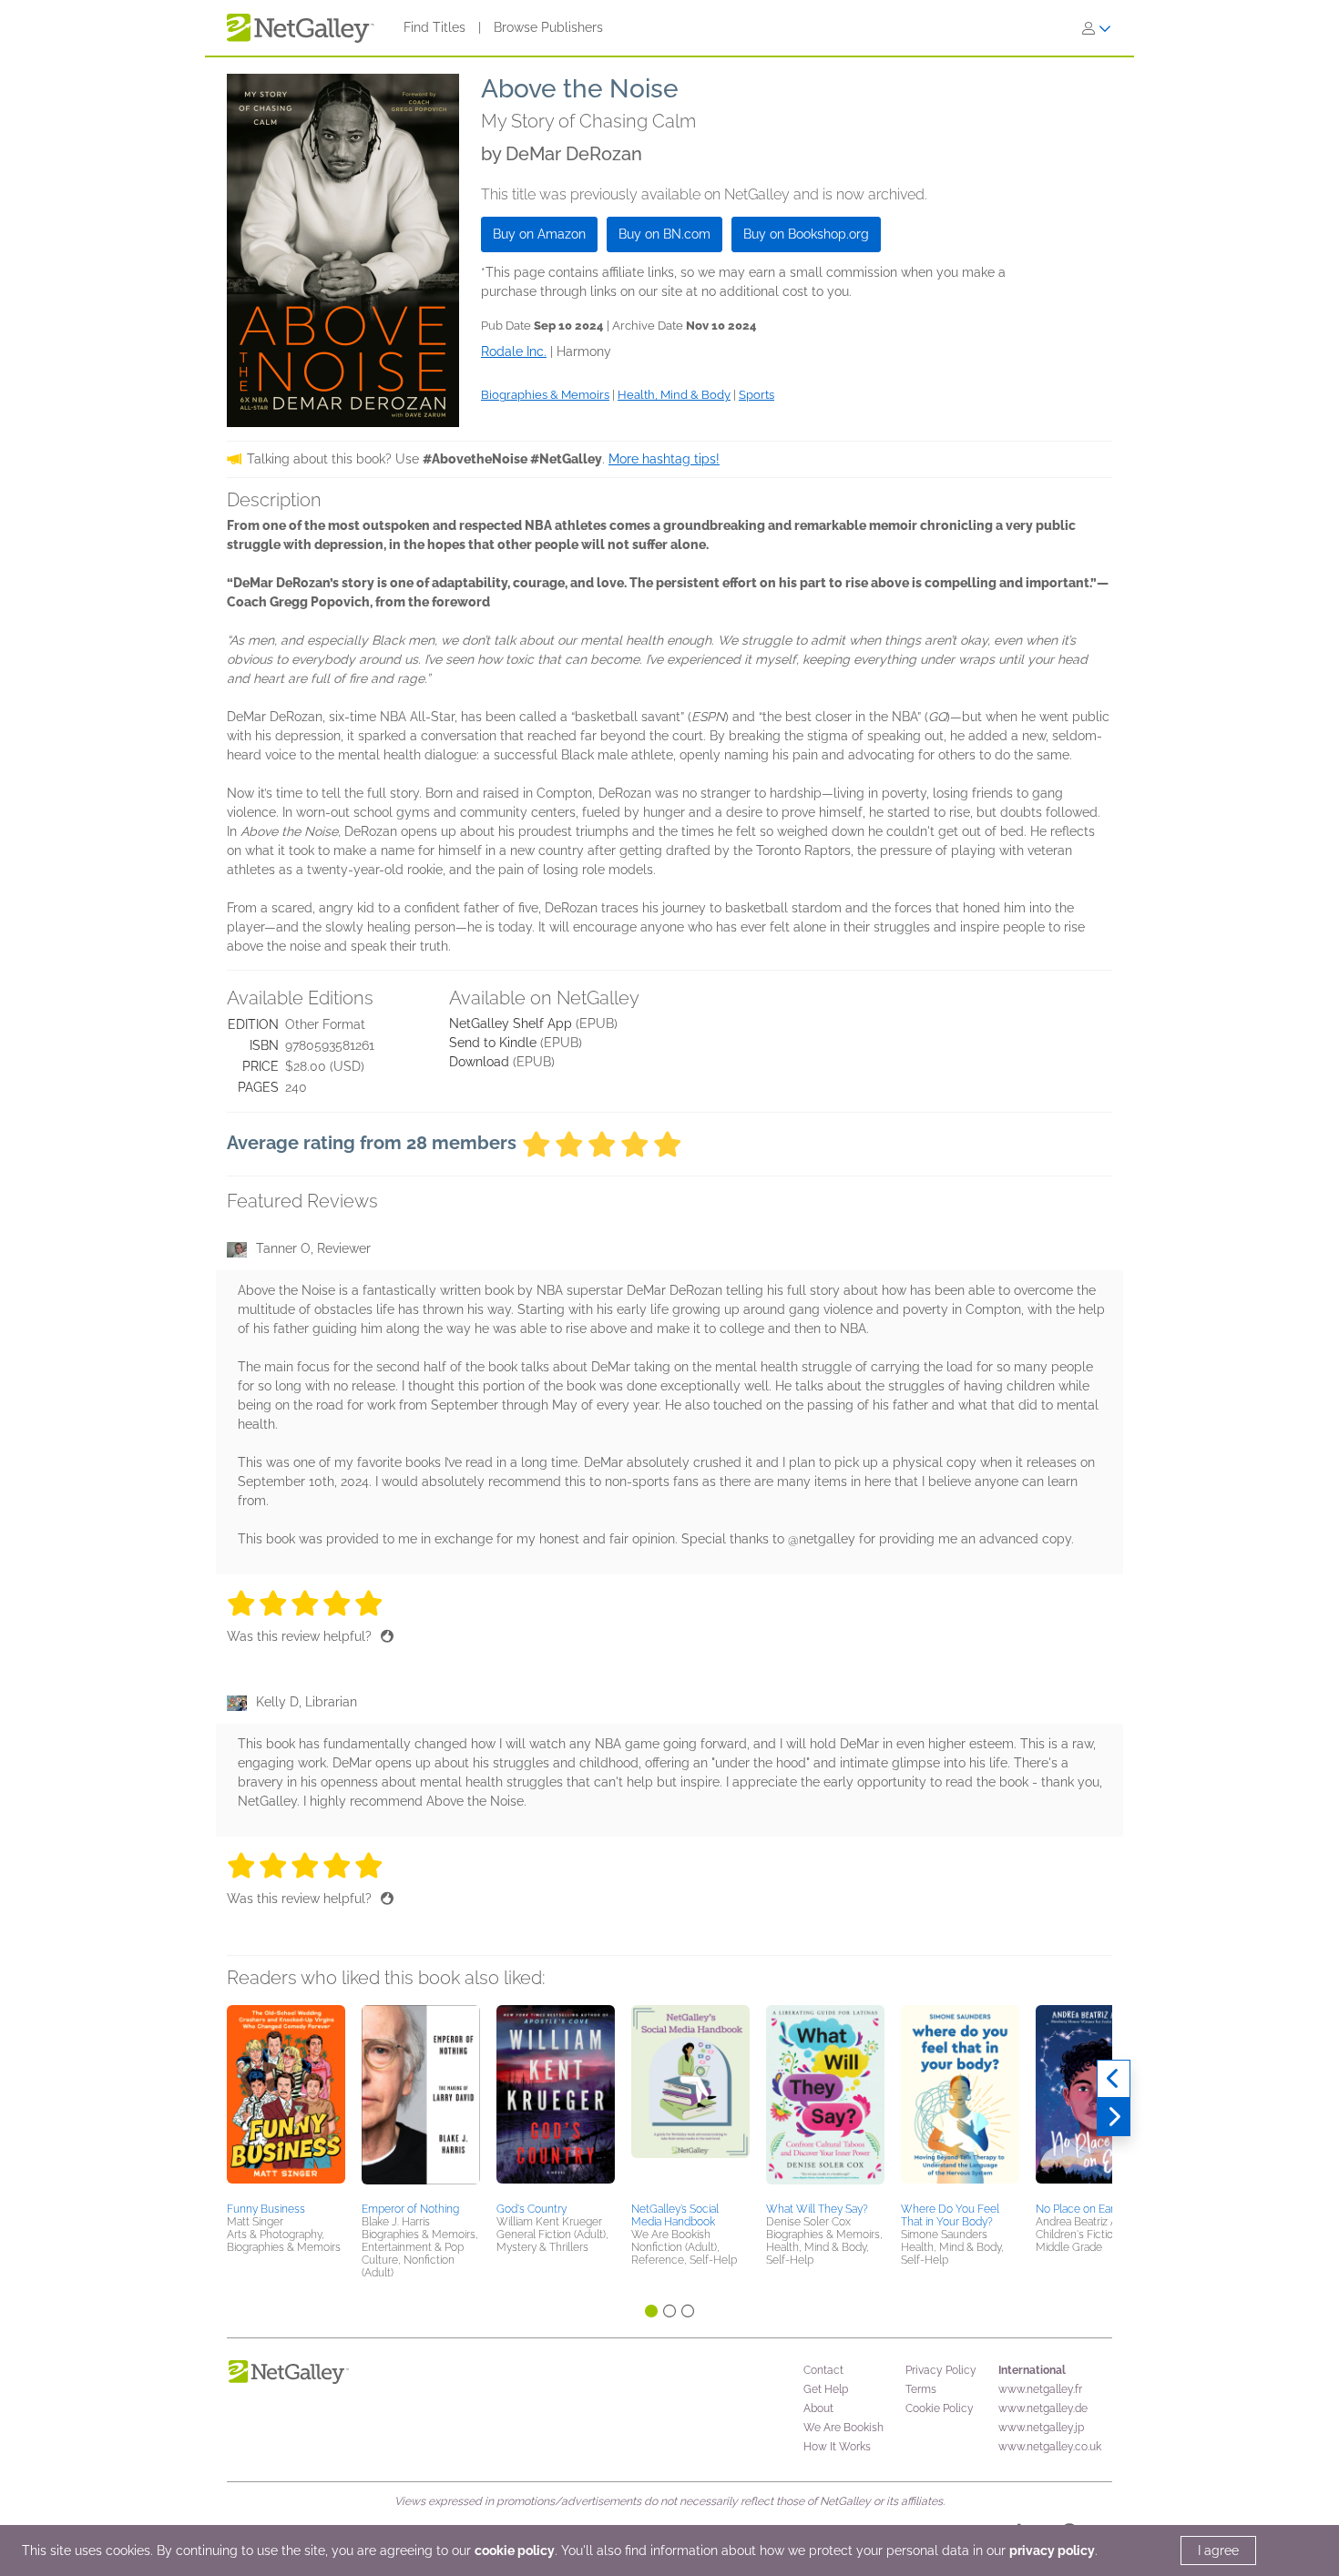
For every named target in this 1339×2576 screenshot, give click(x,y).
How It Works (837, 2447)
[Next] (1114, 2117)
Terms (921, 2389)
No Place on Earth (1080, 2209)
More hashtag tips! (664, 459)
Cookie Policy (940, 2408)
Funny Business (266, 2209)
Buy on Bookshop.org (806, 234)
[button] (286, 2101)
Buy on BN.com (664, 234)
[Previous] (1114, 2079)
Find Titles (434, 27)
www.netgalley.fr (1040, 2389)
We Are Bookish (843, 2428)
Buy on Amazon (539, 234)
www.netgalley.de (1043, 2408)
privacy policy (1052, 2551)
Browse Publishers (548, 27)
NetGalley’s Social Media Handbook (675, 2215)
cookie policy (515, 2551)
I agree (1218, 2551)
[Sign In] (1097, 28)
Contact (823, 2370)
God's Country (532, 2209)
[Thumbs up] (387, 1636)
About (818, 2408)
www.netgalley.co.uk (1050, 2447)
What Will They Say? (817, 2209)
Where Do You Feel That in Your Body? (950, 2215)
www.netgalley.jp (1041, 2428)
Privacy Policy (941, 2370)
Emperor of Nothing (410, 2209)
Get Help (826, 2389)
